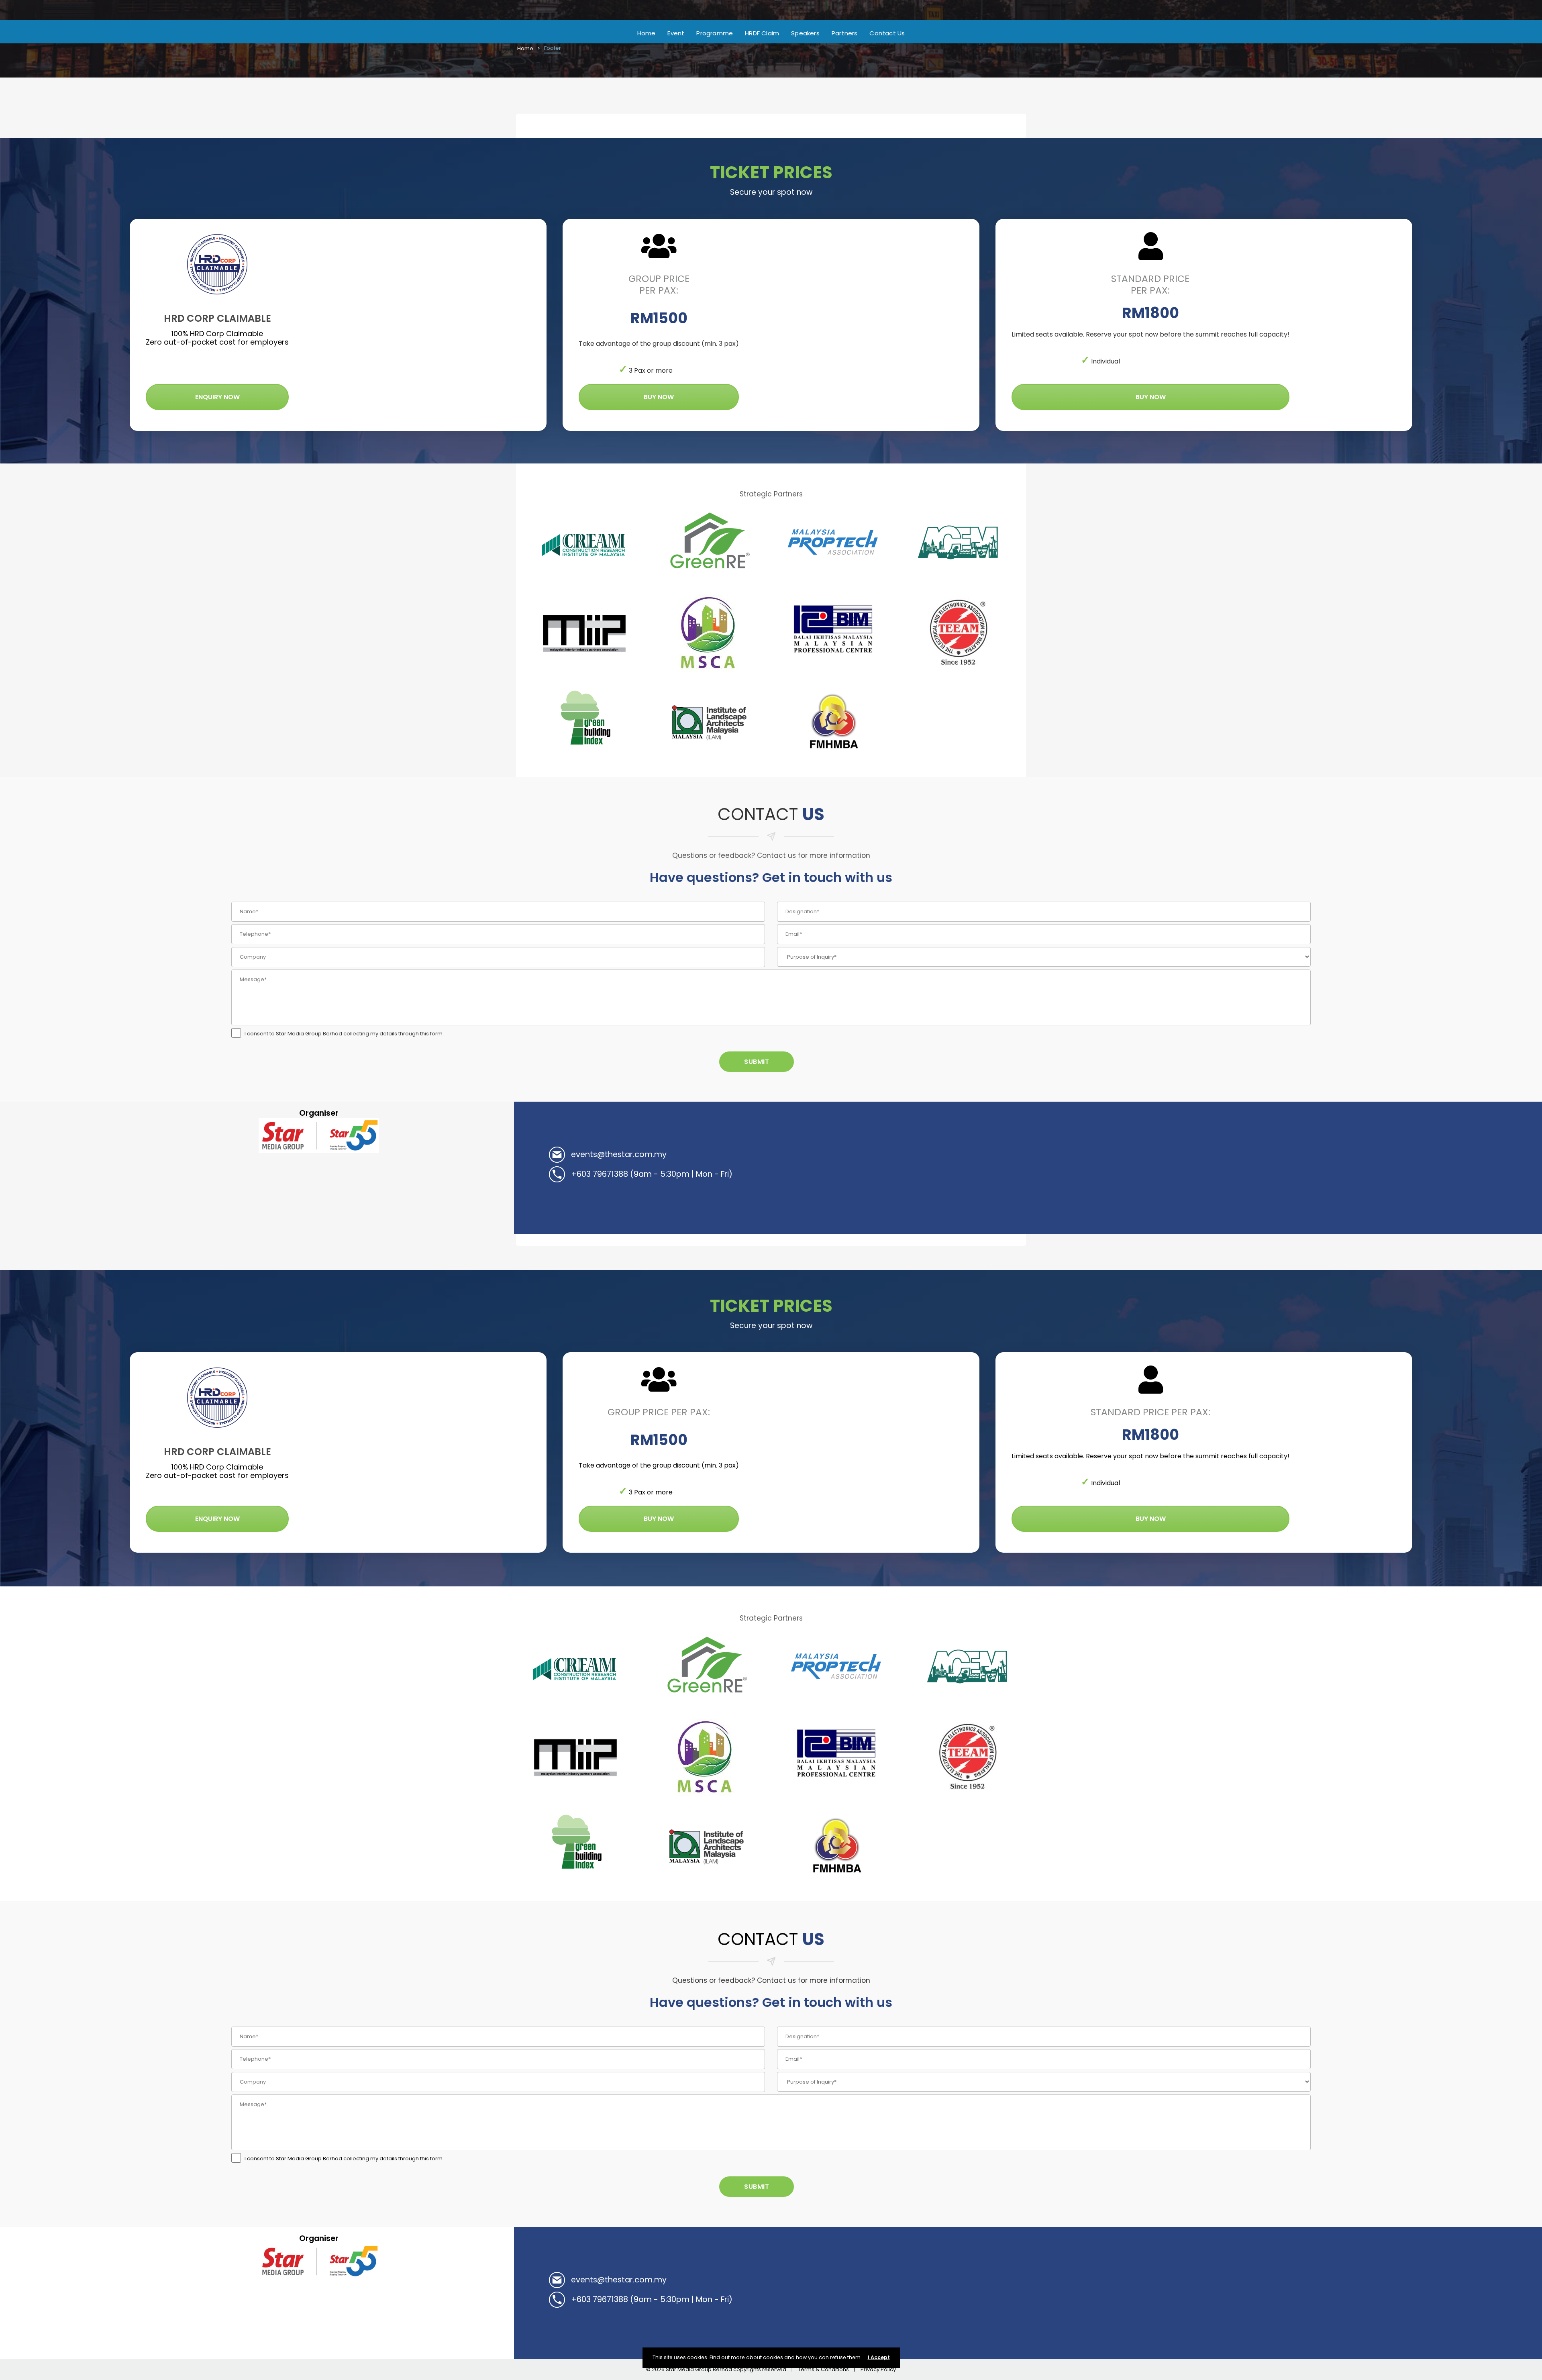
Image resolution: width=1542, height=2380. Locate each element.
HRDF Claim (762, 33)
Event (676, 33)
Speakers (805, 33)
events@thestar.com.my (619, 1154)
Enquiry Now (217, 397)
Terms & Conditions (823, 2369)
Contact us (887, 33)
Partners (845, 33)
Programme (715, 33)
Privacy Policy (878, 2369)
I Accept (879, 2357)
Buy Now (659, 397)
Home (647, 33)
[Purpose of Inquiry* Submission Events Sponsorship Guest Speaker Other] (1044, 957)
